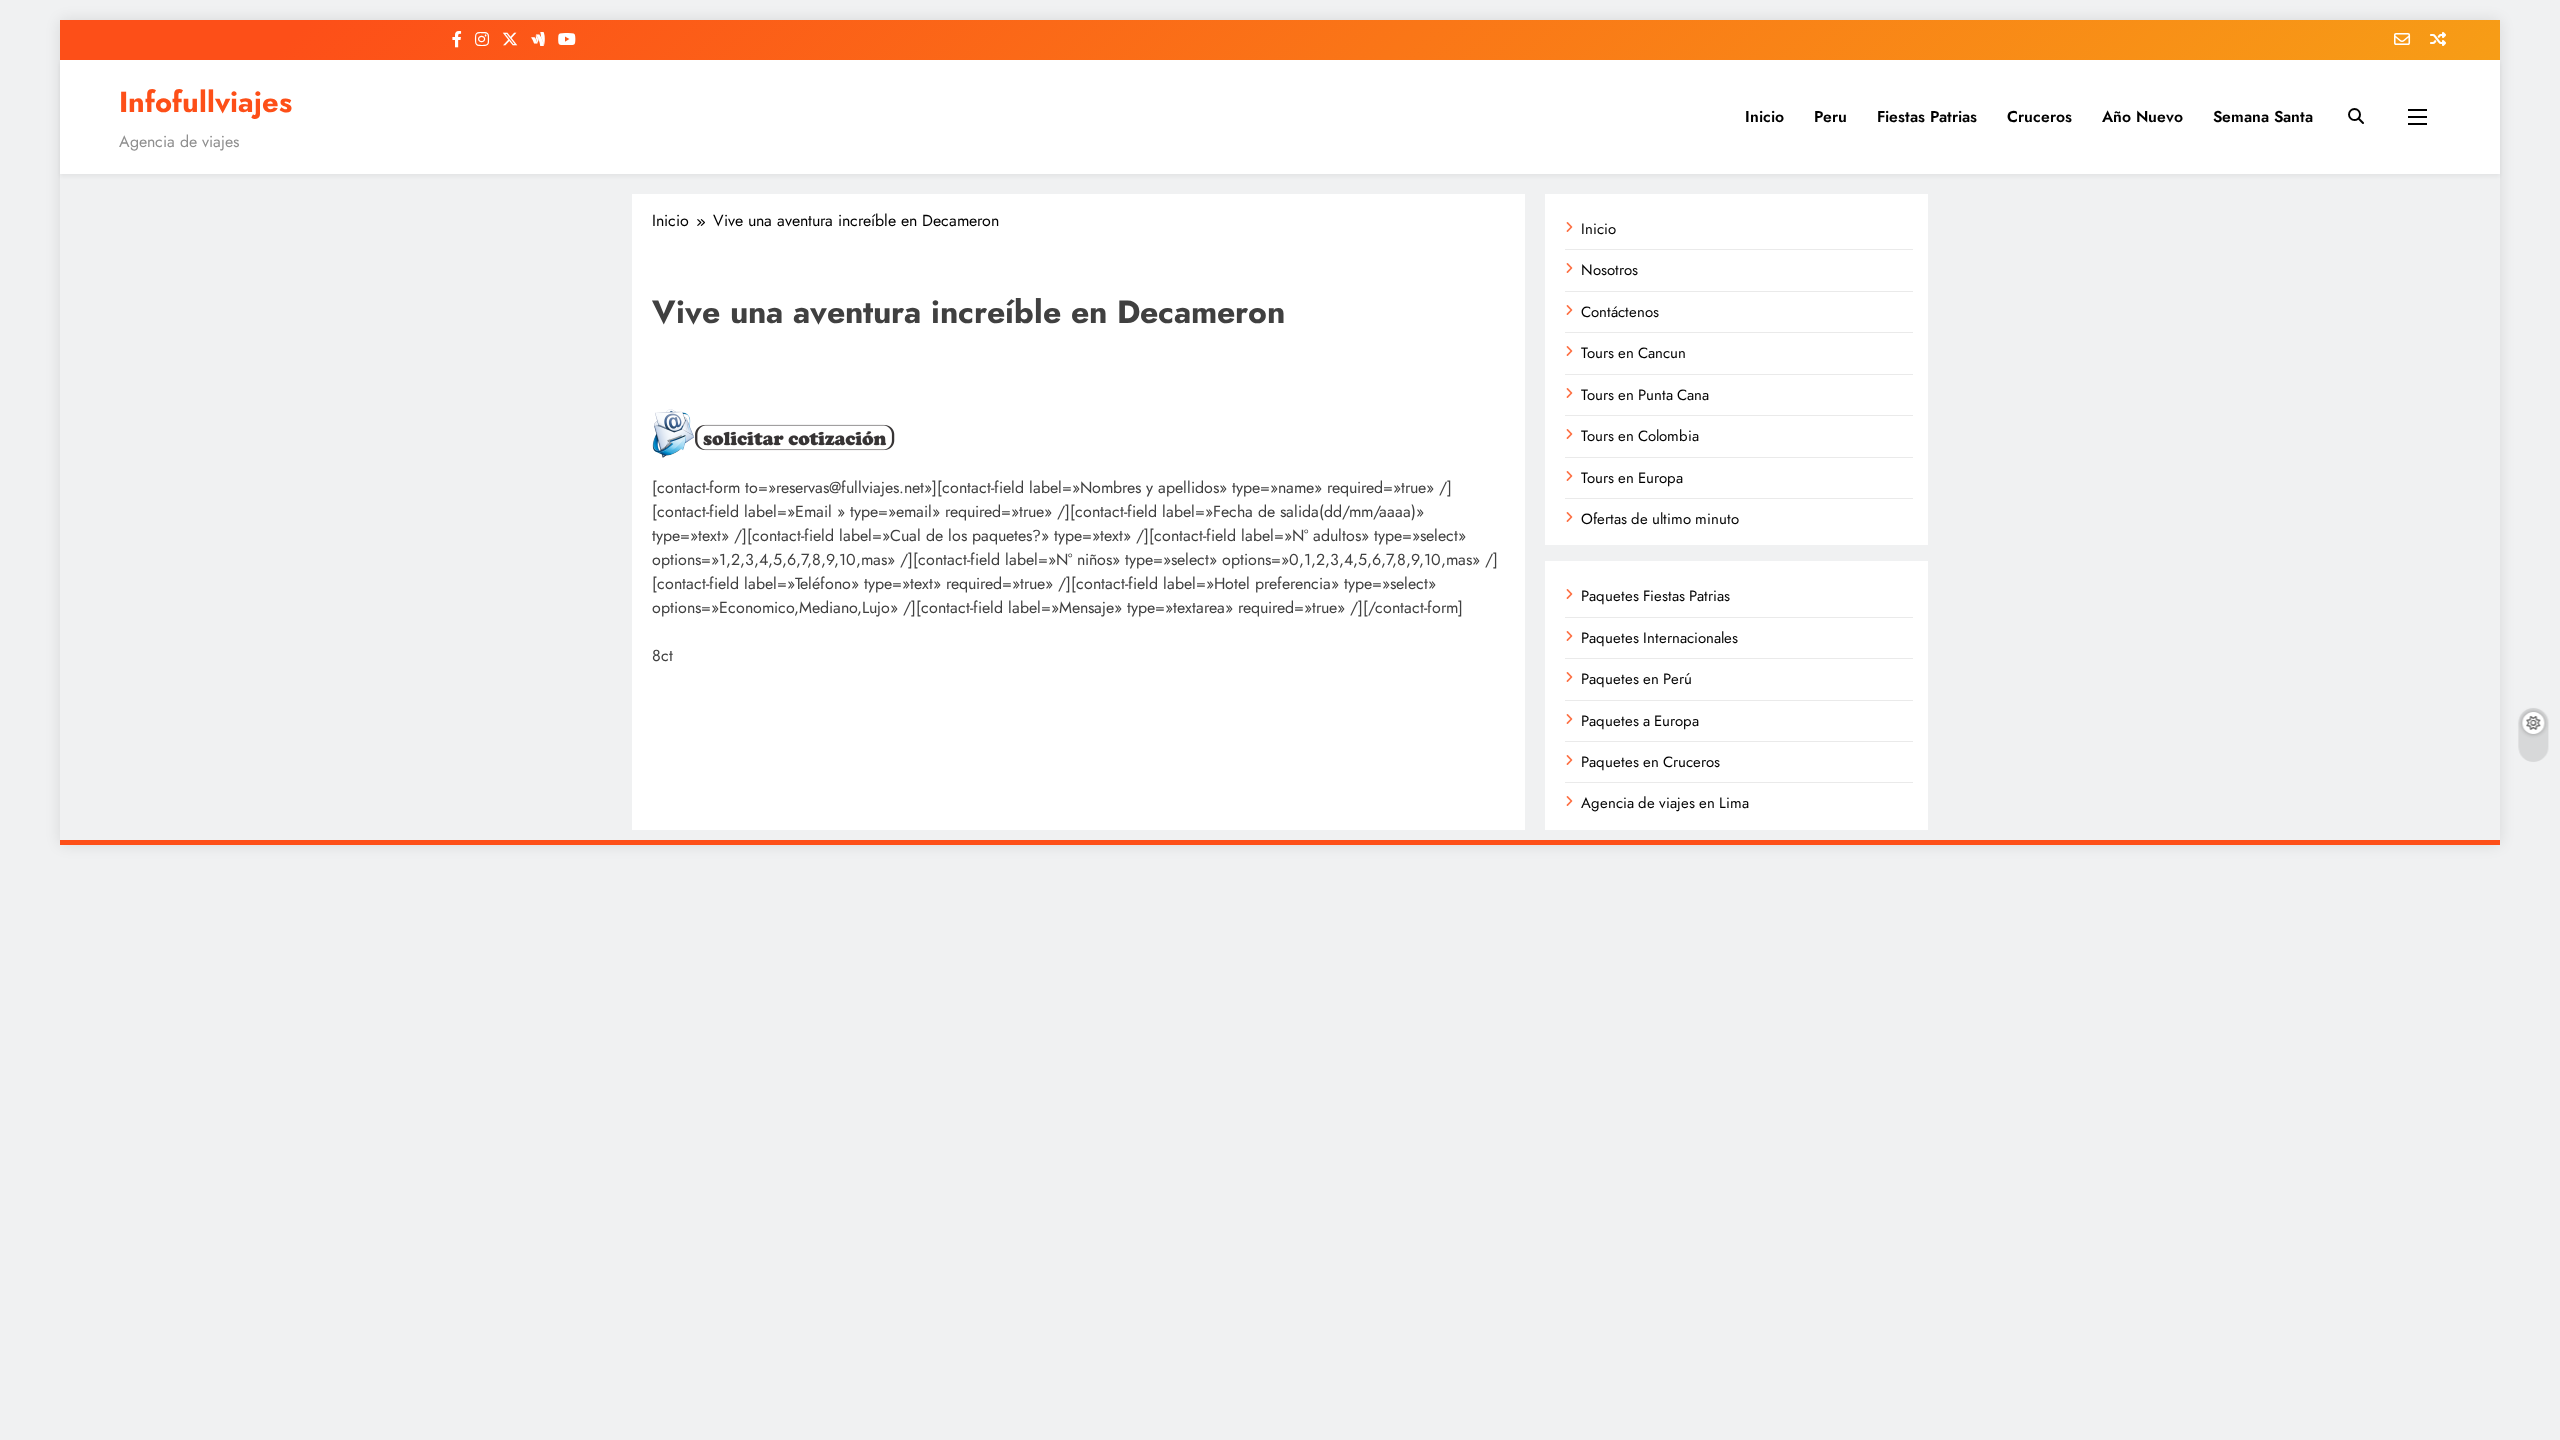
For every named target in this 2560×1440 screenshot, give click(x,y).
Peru (1830, 116)
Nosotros (1609, 270)
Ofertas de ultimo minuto (1660, 519)
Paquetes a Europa (1640, 721)
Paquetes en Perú (1636, 679)
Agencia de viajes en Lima (1665, 803)
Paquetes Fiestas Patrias (1655, 596)
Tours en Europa (1632, 478)
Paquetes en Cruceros (1650, 762)
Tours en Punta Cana (1645, 395)
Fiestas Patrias (1927, 116)
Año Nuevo (2142, 116)
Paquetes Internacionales (1659, 638)
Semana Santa (2263, 116)
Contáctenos (1620, 312)
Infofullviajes (205, 102)
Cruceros (2039, 116)
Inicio (1764, 116)
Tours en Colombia (1640, 436)
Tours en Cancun (1633, 353)
